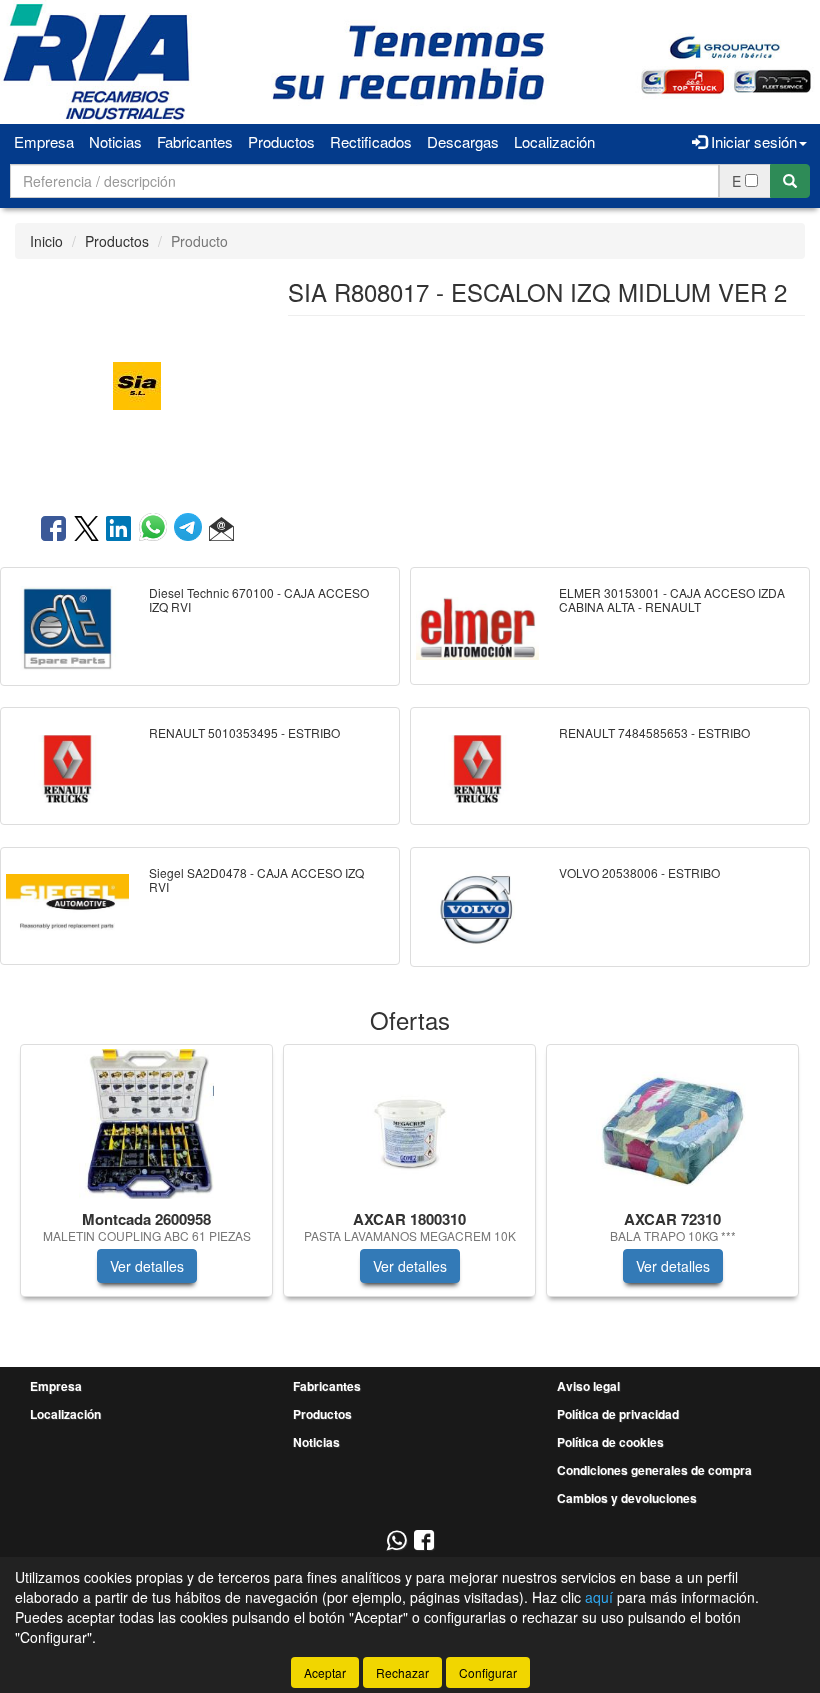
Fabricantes (195, 141)
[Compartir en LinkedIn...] (119, 530)
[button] (221, 530)
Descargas (463, 141)
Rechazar (402, 1672)
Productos (281, 141)
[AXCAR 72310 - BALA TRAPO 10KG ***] (672, 1124)
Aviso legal (588, 1386)
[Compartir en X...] (86, 530)
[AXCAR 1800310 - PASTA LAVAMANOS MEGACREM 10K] (409, 1124)
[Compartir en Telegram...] (191, 530)
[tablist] (410, 1180)
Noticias (115, 141)
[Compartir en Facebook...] (53, 530)
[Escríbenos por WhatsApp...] (396, 1541)
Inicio (46, 241)
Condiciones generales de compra (654, 1470)
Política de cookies (610, 1442)
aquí (599, 1597)
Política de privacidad (618, 1414)
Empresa (44, 141)
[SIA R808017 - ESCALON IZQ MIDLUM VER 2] (136, 384)
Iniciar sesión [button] (752, 141)
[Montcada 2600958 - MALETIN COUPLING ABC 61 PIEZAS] (146, 1124)
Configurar (488, 1672)
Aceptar (325, 1672)
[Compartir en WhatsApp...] (156, 530)
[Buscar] (790, 181)
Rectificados (371, 141)
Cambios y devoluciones (627, 1498)
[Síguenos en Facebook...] (424, 1541)
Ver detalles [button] (147, 1266)
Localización (554, 141)
